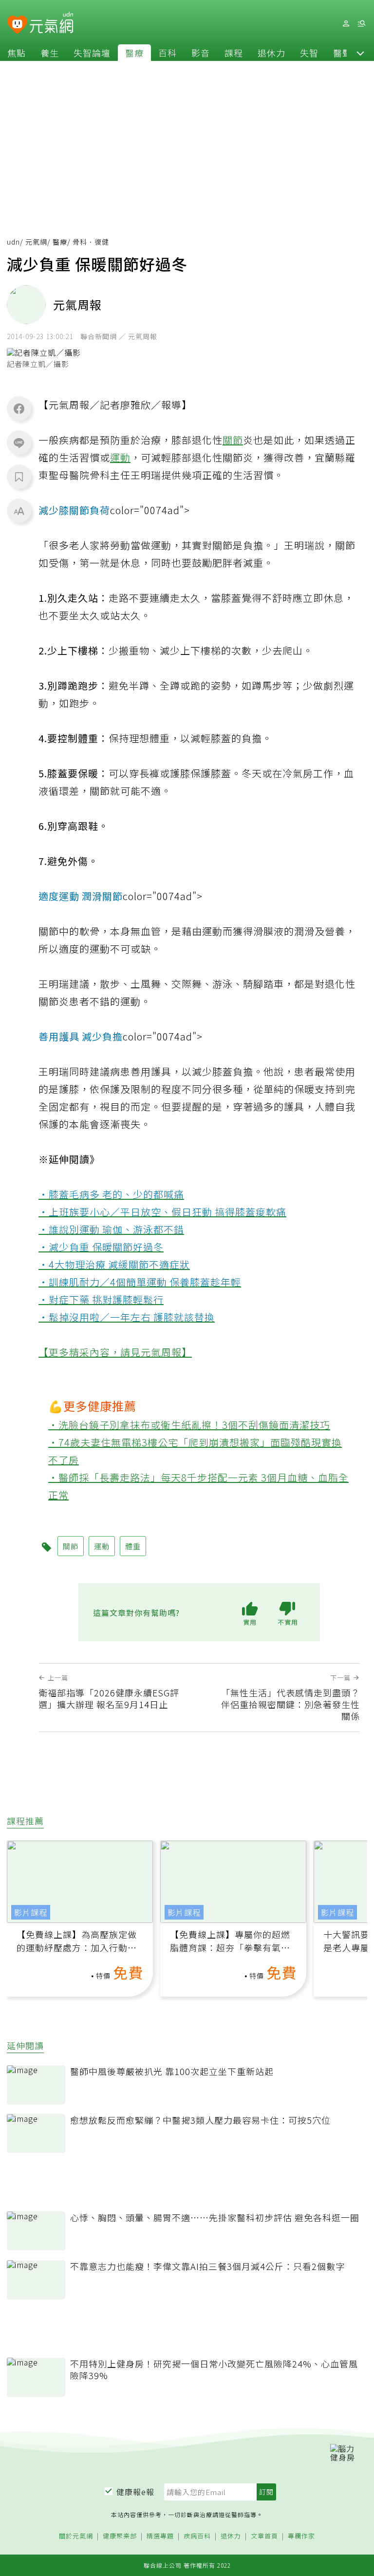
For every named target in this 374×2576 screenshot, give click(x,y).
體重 (133, 1546)
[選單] (361, 24)
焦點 (17, 53)
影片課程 (31, 1912)
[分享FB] (19, 408)
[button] (360, 53)
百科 (168, 53)
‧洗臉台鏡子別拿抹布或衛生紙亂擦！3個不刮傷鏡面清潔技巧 (189, 1425)
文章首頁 (264, 2536)
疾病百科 (197, 2536)
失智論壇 (92, 53)
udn (13, 242)
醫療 (134, 53)
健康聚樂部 (120, 2536)
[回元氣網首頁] (51, 23)
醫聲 (342, 53)
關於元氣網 (76, 2536)
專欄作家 (301, 2536)
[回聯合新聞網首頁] (17, 25)
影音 (201, 53)
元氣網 (36, 242)
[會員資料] (346, 24)
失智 (309, 53)
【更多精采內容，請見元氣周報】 (115, 1352)
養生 (50, 53)
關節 (233, 440)
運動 (120, 457)
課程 (234, 53)
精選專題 (160, 2536)
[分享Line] (19, 442)
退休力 (271, 53)
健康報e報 (135, 2492)
